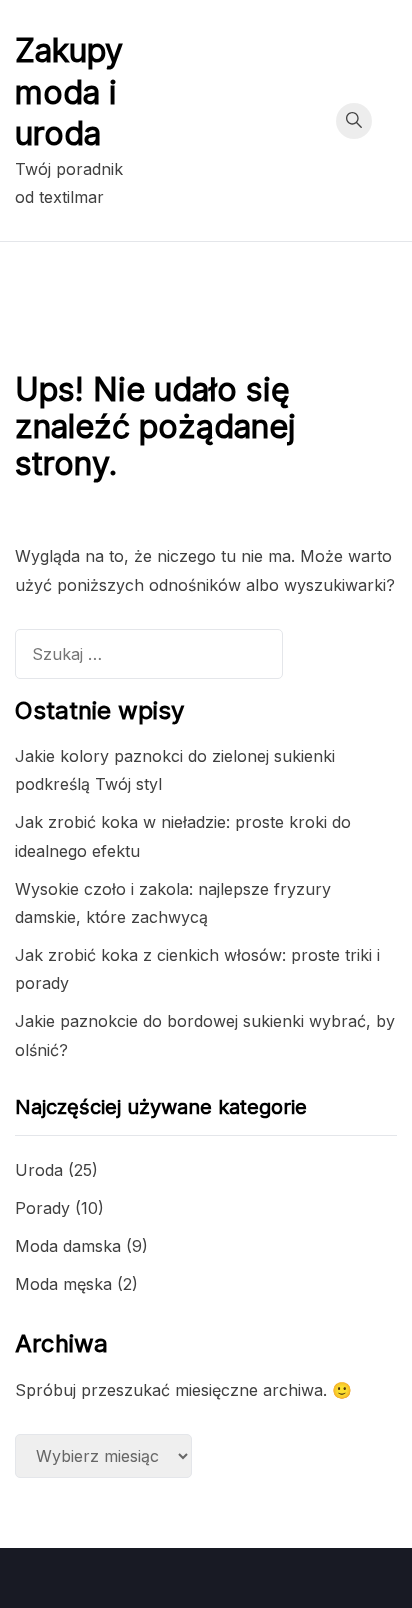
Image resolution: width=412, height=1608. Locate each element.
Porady (42, 1208)
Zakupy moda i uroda (69, 92)
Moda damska (68, 1246)
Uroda (39, 1170)
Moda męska (63, 1284)
